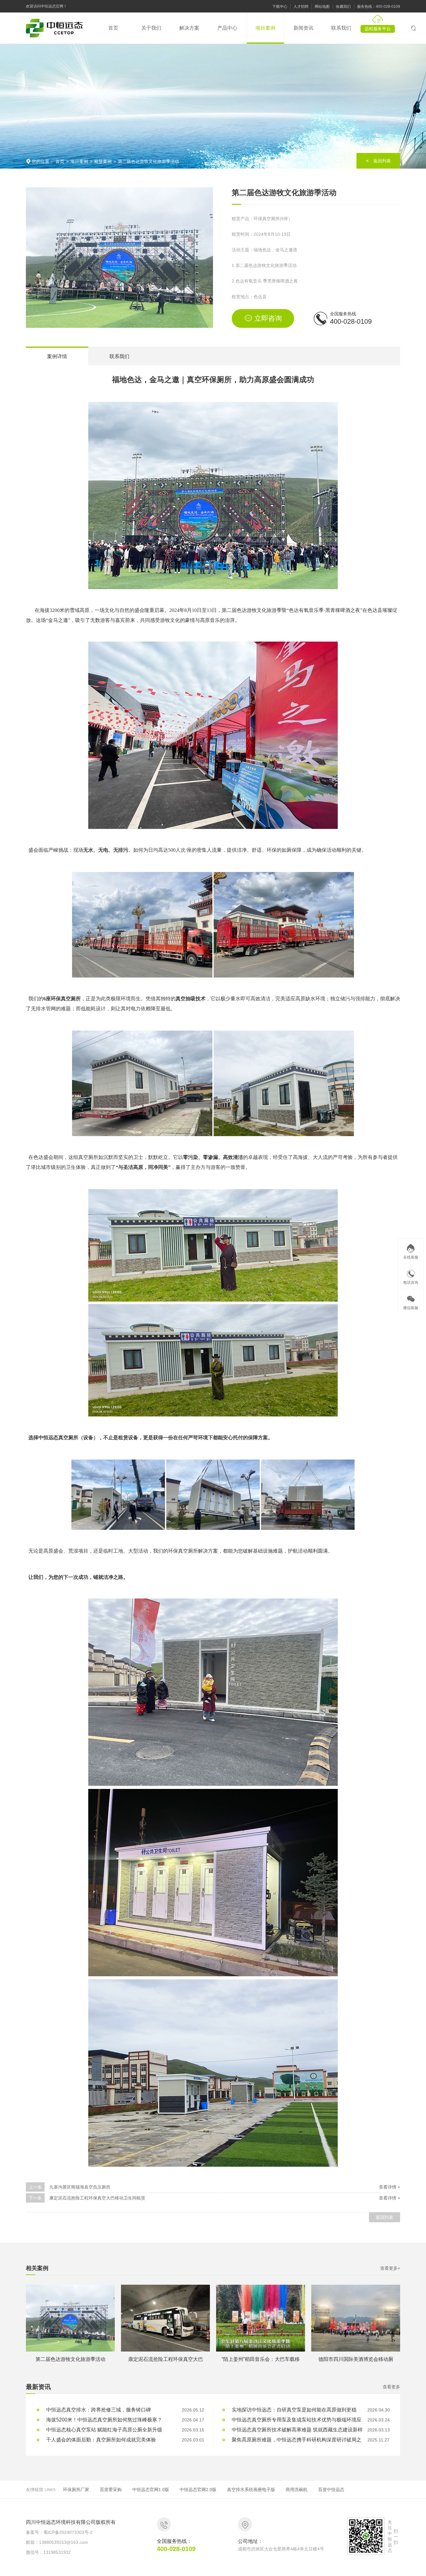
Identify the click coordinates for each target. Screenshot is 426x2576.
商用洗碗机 (297, 2490)
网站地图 (322, 7)
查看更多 (391, 2387)
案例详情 (57, 356)
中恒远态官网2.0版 (198, 2490)
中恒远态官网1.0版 (151, 2490)
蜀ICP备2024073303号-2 (68, 2532)
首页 (60, 161)
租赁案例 (103, 161)
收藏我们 (343, 7)
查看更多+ (390, 2268)
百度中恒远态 (331, 2490)
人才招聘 (301, 7)
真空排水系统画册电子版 (251, 2490)
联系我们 (119, 356)
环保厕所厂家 (76, 2490)
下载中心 (280, 7)
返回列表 (385, 2217)
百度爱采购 (111, 2490)
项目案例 (79, 161)
